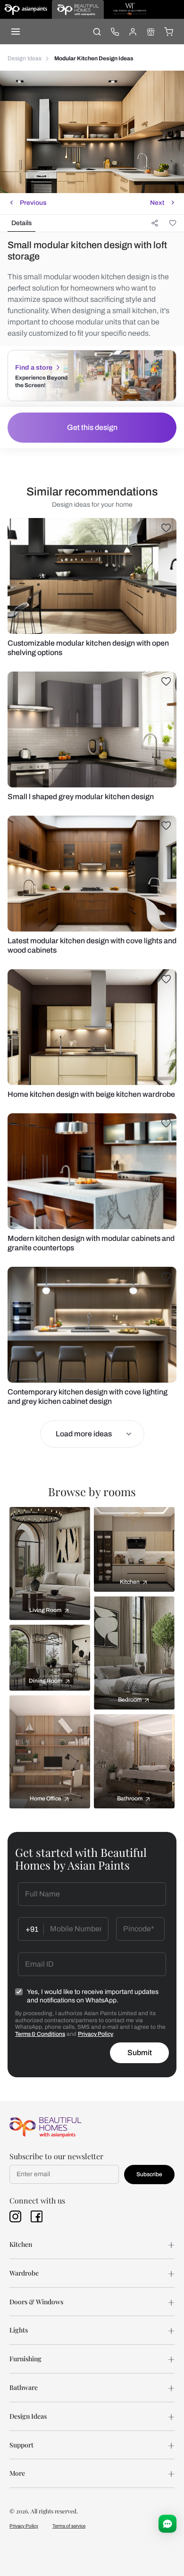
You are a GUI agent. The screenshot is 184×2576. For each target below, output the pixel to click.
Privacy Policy (96, 2034)
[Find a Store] (151, 32)
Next (157, 203)
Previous (33, 203)
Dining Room (46, 1681)
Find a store (34, 368)
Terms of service (69, 2526)
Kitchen (130, 1582)
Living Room (45, 1610)
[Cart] (168, 32)
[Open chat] (167, 2524)
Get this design (92, 427)
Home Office (46, 1798)
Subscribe (149, 2174)
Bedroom (130, 1700)
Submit (140, 2053)
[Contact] (115, 32)
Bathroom (130, 1798)
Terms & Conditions (40, 2034)
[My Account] (133, 32)
